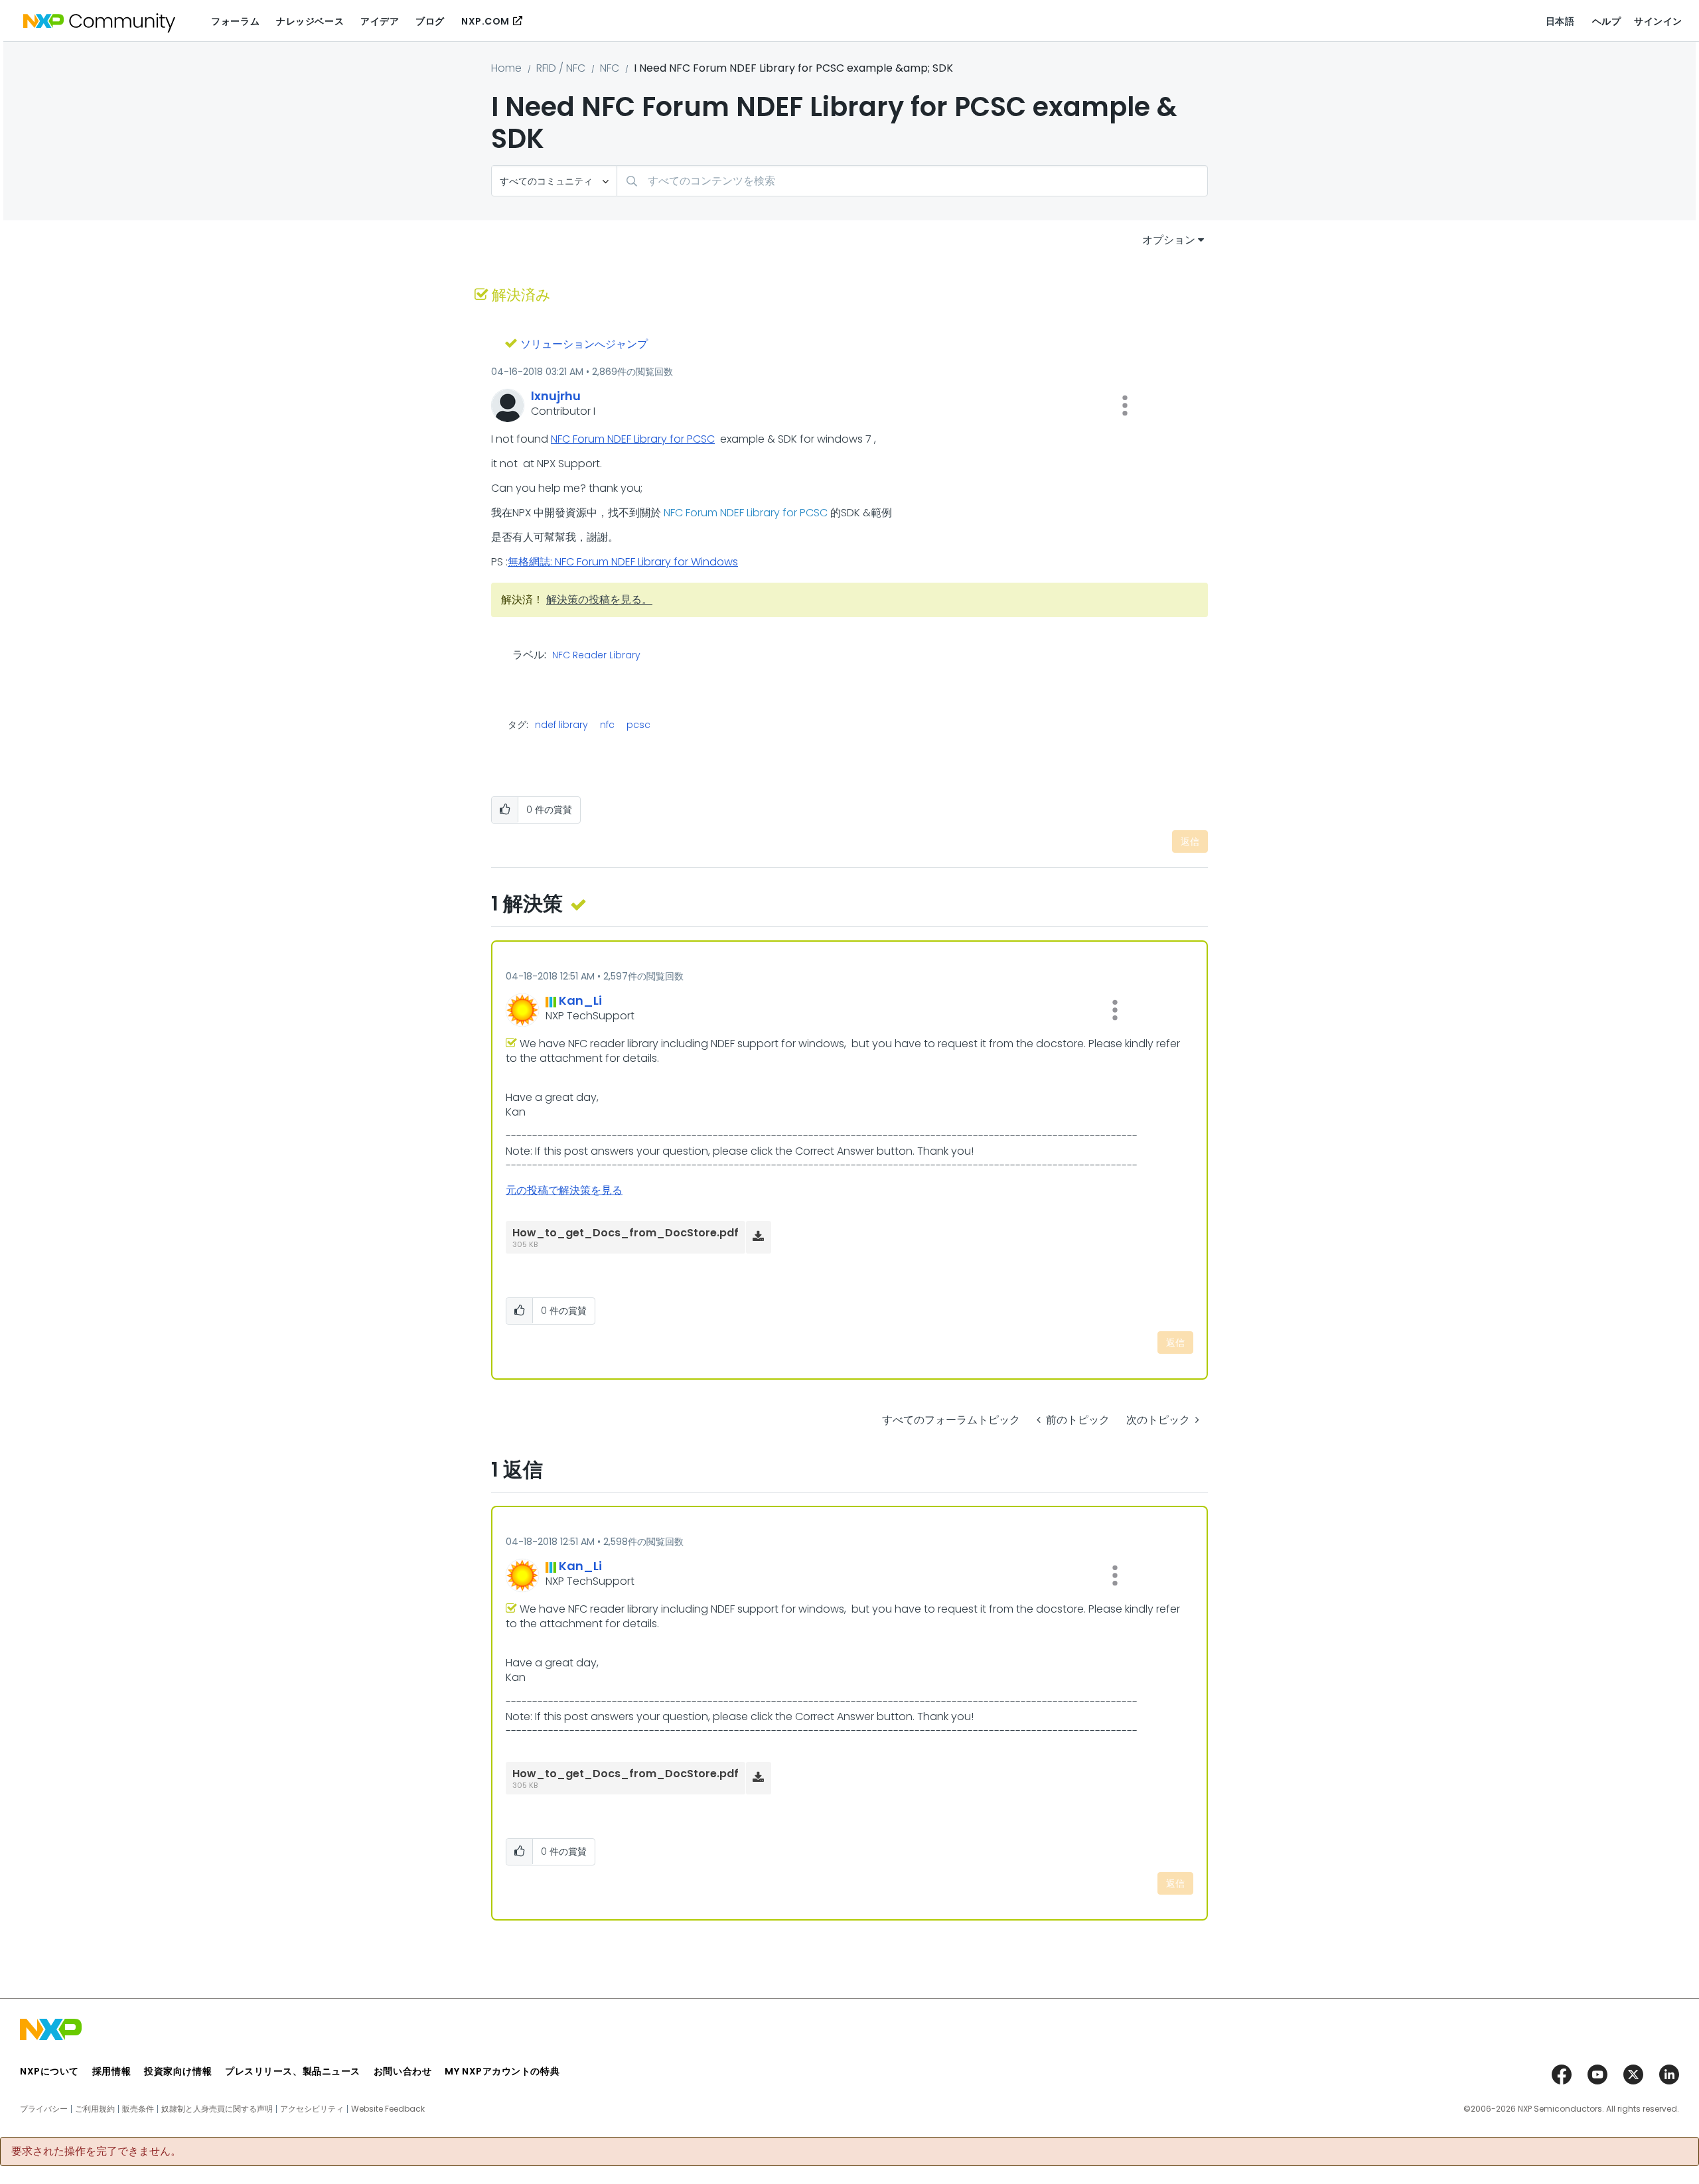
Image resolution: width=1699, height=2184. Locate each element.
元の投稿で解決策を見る (564, 1190)
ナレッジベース (310, 21)
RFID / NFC (561, 68)
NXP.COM (485, 21)
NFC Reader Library (596, 656)
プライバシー (44, 2109)
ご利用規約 (95, 2109)
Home (506, 68)
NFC (610, 68)
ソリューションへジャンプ (584, 344)
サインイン (1658, 21)
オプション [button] (1169, 240)
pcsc (638, 725)
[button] (1125, 405)
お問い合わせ (403, 2071)
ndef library (561, 725)
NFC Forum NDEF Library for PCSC (633, 439)
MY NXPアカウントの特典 (502, 2071)
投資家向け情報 (178, 2071)
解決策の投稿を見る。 (599, 600)
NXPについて (49, 2071)
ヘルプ (1607, 21)
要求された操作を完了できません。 (96, 2151)
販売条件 (138, 2109)
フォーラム (235, 21)
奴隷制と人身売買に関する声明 (217, 2109)
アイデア (380, 21)
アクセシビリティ (312, 2109)
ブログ (430, 21)
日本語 (1560, 21)
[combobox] (912, 181)
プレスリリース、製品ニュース (293, 2071)
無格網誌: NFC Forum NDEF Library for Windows (623, 562)
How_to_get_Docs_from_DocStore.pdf (626, 1233)
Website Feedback (388, 2109)
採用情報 (111, 2071)
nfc (607, 725)
